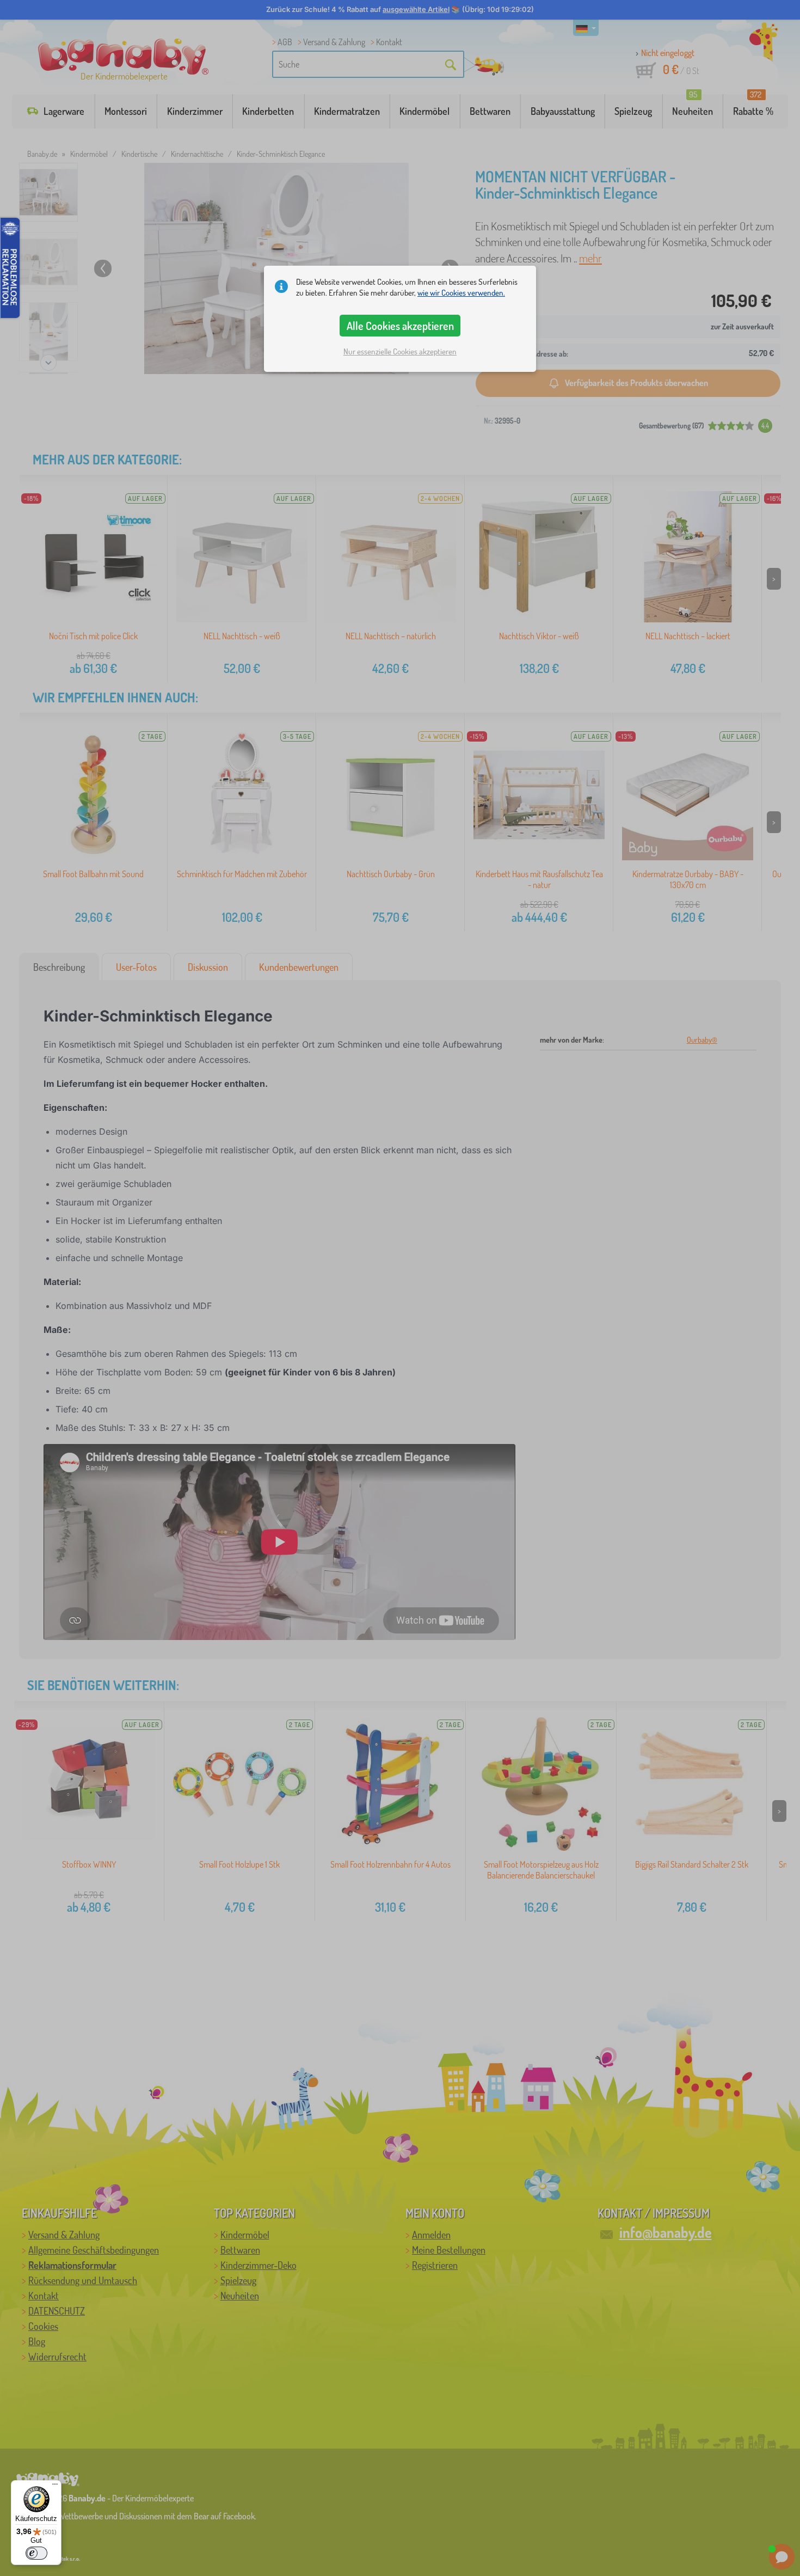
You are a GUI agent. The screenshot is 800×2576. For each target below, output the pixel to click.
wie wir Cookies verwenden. (461, 293)
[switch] (36, 2553)
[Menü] (55, 2487)
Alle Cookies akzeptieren (400, 326)
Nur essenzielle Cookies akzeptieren (400, 351)
